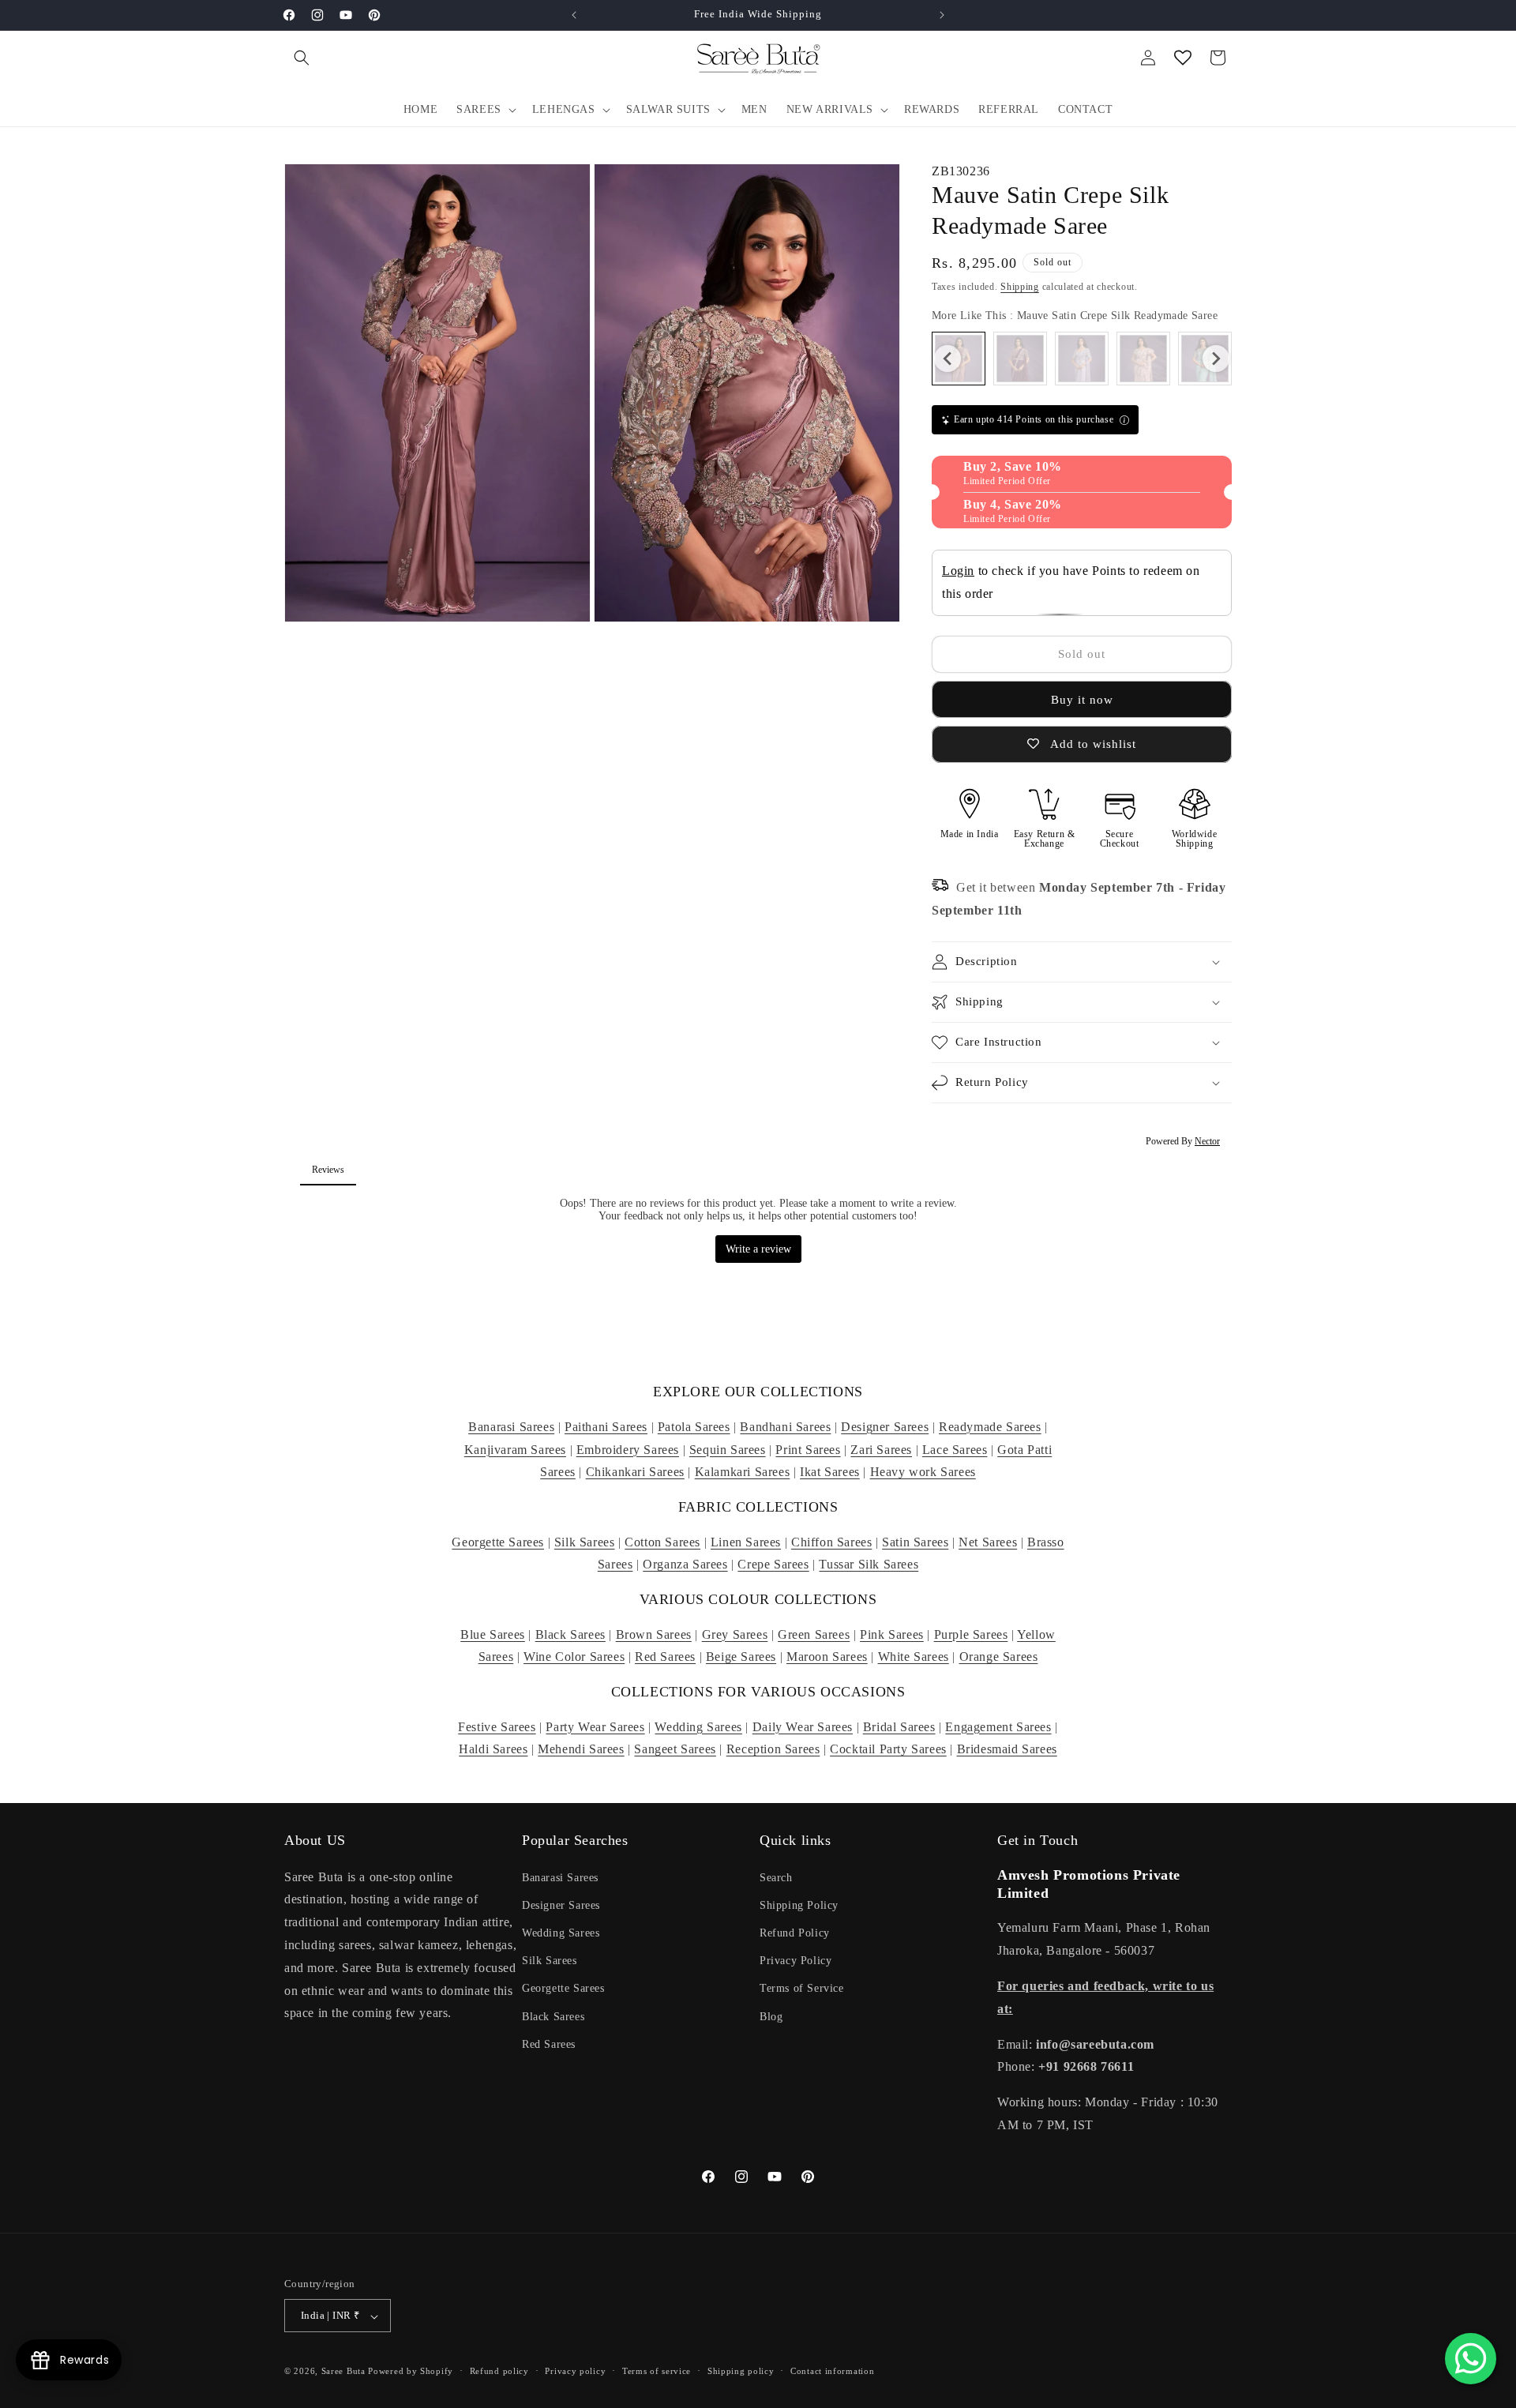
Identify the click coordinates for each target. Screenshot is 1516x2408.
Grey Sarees (735, 1634)
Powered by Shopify (411, 2372)
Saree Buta (343, 2372)
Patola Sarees (694, 1427)
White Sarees (914, 1657)
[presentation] (947, 359)
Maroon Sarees (827, 1657)
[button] (302, 58)
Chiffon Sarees (831, 1542)
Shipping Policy (799, 1905)
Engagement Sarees (998, 1727)
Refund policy (499, 2371)
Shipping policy (741, 2371)
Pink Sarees (892, 1634)
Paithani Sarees (606, 1427)
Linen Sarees (746, 1542)
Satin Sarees (915, 1542)
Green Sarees (814, 1634)
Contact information (832, 2371)
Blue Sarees (493, 1634)
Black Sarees (570, 1634)
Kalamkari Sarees (743, 1472)
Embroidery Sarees (628, 1450)
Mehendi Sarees (581, 1749)
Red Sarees (665, 1657)
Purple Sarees (971, 1634)
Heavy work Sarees (923, 1472)
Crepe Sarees (773, 1564)
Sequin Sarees (728, 1450)
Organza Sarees (685, 1564)
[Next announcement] (942, 15)
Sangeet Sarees (675, 1749)
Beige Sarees (741, 1657)
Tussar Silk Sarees (869, 1564)
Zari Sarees (881, 1450)
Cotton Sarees (662, 1542)
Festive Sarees (497, 1727)
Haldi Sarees (493, 1749)
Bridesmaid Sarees (1007, 1749)
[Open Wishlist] (1183, 58)
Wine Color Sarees (574, 1657)
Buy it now (1082, 700)
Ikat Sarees (830, 1472)
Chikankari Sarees (635, 1472)
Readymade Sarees (990, 1427)
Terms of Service (802, 1988)
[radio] (1020, 359)
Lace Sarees (955, 1450)
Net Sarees (988, 1542)
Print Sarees (808, 1450)
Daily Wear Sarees (803, 1727)
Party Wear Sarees (595, 1727)
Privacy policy (575, 2371)
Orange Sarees (999, 1657)
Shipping (1020, 287)
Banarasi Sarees (511, 1427)
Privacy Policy (796, 1961)
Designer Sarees (885, 1427)
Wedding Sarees (698, 1727)
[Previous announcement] (574, 15)
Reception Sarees (773, 1749)
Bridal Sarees (899, 1727)
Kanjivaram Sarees (515, 1450)
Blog (771, 2016)
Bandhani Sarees (785, 1427)
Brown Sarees (654, 1634)
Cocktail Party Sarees (888, 1749)
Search (776, 1877)
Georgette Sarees (498, 1542)
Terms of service (657, 2371)
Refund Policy (795, 1932)
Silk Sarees (585, 1542)
